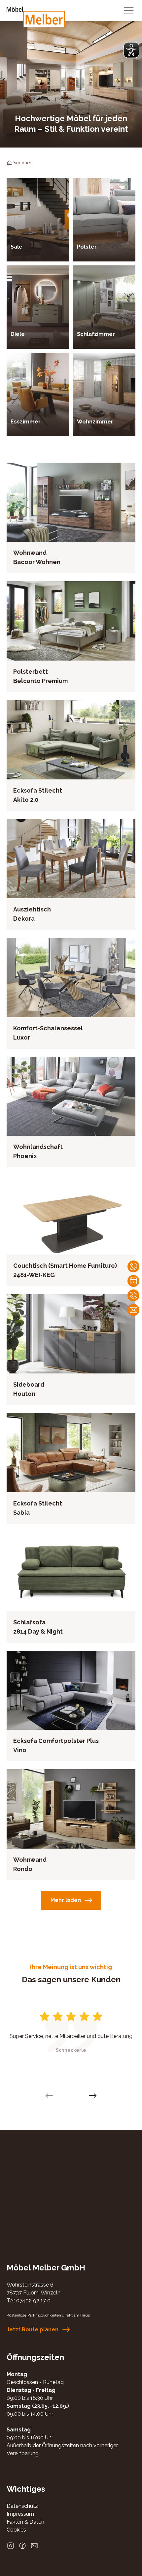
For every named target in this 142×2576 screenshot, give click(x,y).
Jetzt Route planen (33, 2330)
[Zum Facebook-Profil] (22, 2546)
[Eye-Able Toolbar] (131, 50)
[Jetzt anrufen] (133, 1295)
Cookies (16, 2530)
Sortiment (23, 163)
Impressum (20, 2514)
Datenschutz (22, 2506)
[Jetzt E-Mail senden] (34, 2546)
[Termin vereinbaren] (133, 1281)
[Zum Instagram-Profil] (11, 2546)
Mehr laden (66, 1900)
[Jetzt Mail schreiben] (133, 1310)
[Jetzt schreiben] (133, 1266)
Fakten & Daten (25, 2522)
